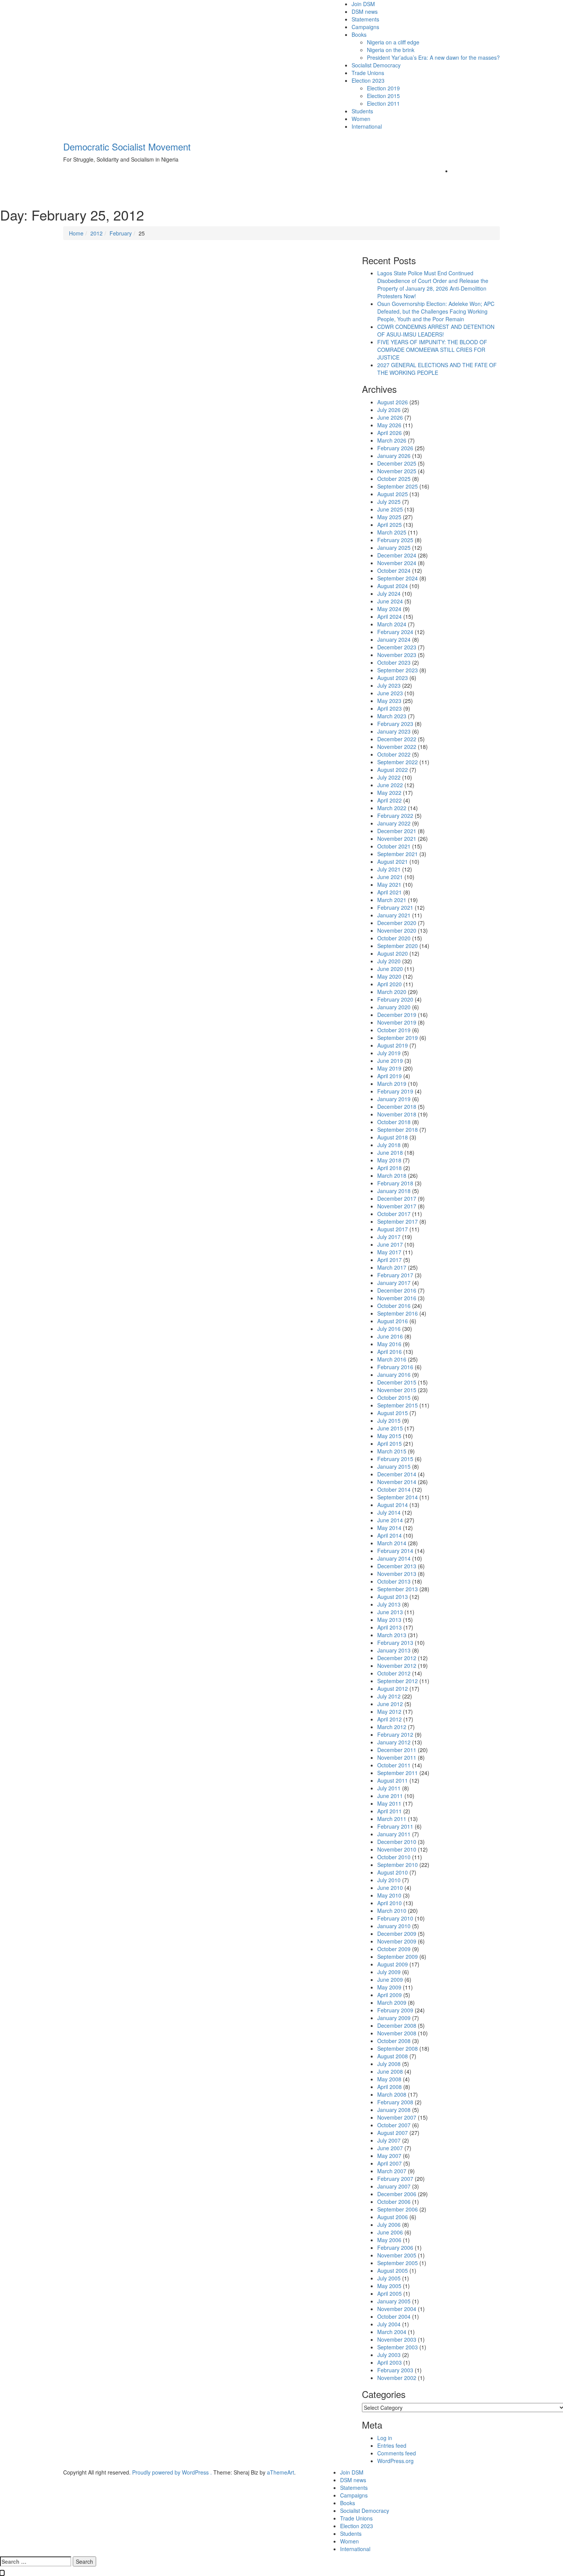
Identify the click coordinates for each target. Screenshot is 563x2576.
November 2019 (397, 1022)
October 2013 (394, 1581)
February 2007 (395, 2179)
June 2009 (390, 1979)
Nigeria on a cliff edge (393, 42)
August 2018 (393, 1137)
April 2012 (390, 1719)
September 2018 (398, 1129)
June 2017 (390, 1244)
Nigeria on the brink (391, 50)
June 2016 (390, 1336)
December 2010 (397, 1842)
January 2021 (394, 915)
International (367, 126)
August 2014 (393, 1505)
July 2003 (389, 2355)
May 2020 (389, 976)
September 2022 (398, 762)
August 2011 (393, 1780)
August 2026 (393, 402)
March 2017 (392, 1267)
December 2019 (397, 1015)
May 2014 (389, 1528)
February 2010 (395, 1918)
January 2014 (394, 1558)
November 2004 (397, 2309)
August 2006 (393, 2217)
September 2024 (398, 578)
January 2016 (394, 1375)
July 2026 (389, 410)
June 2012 (390, 1704)
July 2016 (389, 1329)
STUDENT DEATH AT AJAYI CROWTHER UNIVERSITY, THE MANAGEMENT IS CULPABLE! (194, 352)
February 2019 (395, 1091)
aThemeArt (281, 2472)
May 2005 (389, 2286)
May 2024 (389, 609)
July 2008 (389, 2064)
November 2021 (397, 839)
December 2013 (397, 1566)
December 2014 (397, 1474)
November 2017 (397, 1206)
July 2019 (389, 1053)
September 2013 (398, 1589)
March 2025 (392, 532)
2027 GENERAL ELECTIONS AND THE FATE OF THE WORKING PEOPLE (437, 369)
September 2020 (398, 946)
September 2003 (398, 2347)
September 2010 (398, 1865)
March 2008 (392, 2094)
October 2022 (394, 754)
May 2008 (389, 2079)
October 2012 (394, 1673)
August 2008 (393, 2056)
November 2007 (397, 2117)
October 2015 (394, 1398)
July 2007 (389, 2140)
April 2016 (390, 1352)
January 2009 (394, 2018)
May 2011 (389, 1803)
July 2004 (389, 2324)
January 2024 (394, 639)
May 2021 (389, 884)
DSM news (365, 11)
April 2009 (390, 1995)
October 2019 (394, 1030)
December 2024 (397, 555)
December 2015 (397, 1382)
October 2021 (394, 846)
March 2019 (392, 1084)
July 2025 (389, 502)
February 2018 (395, 1183)
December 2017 (397, 1198)
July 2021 (389, 869)
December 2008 (397, 2025)
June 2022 (390, 785)
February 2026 (395, 448)
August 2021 (393, 861)
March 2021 (392, 900)
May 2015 (389, 1436)
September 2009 (398, 1957)
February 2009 (395, 2010)
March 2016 (392, 1359)
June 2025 (390, 509)
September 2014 (398, 1497)
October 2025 (394, 479)
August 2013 (393, 1597)
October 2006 (394, 2202)
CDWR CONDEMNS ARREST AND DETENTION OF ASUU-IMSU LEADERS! (436, 330)
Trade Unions (368, 73)
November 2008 (397, 2033)
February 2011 (395, 1826)
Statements (365, 19)
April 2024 (390, 616)
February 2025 (395, 540)
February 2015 (395, 1459)
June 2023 (390, 693)
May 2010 (389, 1895)
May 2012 (389, 1711)
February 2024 (395, 632)
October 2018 (394, 1122)
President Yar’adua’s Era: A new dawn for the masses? (433, 57)
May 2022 (389, 793)
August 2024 (393, 586)
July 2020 (389, 961)
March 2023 (392, 716)
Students (362, 111)
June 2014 (390, 1520)
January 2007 (394, 2186)
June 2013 (390, 1612)
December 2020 (397, 923)
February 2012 (395, 1734)
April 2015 (390, 1443)
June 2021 (390, 877)
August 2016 (393, 1321)
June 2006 (390, 2232)
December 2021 (397, 831)
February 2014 (395, 1551)
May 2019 (389, 1068)
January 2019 (394, 1099)
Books (359, 34)
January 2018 (394, 1191)
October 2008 (394, 2041)
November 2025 (397, 471)
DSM (80, 328)
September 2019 (398, 1038)
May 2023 (389, 701)
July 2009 (389, 1972)
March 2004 (392, 2332)
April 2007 (390, 2163)
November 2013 (397, 1574)
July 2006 (389, 2225)
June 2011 (390, 1796)
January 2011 (394, 1834)
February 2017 (395, 1275)
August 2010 (393, 1872)
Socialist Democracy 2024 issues (124, 187)
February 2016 (395, 1367)
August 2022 (393, 770)
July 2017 (389, 1237)
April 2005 (390, 2293)
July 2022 (389, 777)
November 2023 (397, 655)
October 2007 (394, 2125)
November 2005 (397, 2255)
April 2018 (390, 1168)
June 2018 (390, 1152)
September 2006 (398, 2209)
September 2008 (398, 2048)
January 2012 (394, 1742)
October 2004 (394, 2316)
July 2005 (389, 2278)
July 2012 (389, 1696)
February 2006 (395, 2247)
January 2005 (394, 2301)
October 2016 (394, 1306)
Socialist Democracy (376, 65)
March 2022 (392, 808)
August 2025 (393, 494)
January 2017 (394, 1283)
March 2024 (392, 624)
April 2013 (390, 1627)
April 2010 (390, 1903)
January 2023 (394, 731)
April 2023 (390, 708)
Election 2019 (383, 88)
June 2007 (390, 2148)
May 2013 (389, 1620)
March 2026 (392, 440)
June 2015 (390, 1428)
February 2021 (395, 907)
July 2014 (389, 1512)
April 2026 (390, 433)
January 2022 (394, 823)
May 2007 (389, 2156)
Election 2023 (368, 80)
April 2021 (390, 892)
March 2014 (392, 1543)
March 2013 (392, 1635)
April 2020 (390, 984)
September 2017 (398, 1221)
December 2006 (397, 2194)
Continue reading (96, 409)
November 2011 (397, 1757)
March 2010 (392, 1911)
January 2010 (394, 1926)
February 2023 (395, 724)
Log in (385, 2438)
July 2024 (389, 593)
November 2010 (397, 1849)
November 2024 (397, 563)
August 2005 (393, 2270)
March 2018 (392, 1175)
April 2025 (390, 525)
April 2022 (390, 800)
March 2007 (392, 2171)
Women (361, 119)
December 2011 (397, 1750)
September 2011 (398, 1773)
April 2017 (390, 1260)
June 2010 (390, 1888)
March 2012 (392, 1727)
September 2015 (398, 1405)
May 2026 (389, 425)
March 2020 (392, 992)
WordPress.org (395, 2461)
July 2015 (389, 1420)
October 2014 (394, 1489)
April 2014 (390, 1535)
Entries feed (392, 2445)
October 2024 (394, 570)
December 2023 (397, 647)
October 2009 (394, 1949)
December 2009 (397, 1934)
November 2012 (397, 1666)
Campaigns (365, 27)
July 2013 (389, 1604)
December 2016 (397, 1290)
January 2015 (394, 1466)
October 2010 (394, 1857)
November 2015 (397, 1390)
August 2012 (393, 1688)
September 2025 (398, 486)
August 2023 (393, 678)
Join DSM (363, 4)
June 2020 (390, 969)
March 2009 (392, 2002)
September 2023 (398, 670)
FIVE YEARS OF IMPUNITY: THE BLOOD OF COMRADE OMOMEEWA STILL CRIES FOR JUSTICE (432, 350)
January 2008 (394, 2110)
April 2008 (390, 2087)
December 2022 (397, 739)
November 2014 (397, 1482)
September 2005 (398, 2263)
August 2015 (393, 1413)
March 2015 (392, 1451)
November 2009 (397, 1941)
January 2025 (394, 548)
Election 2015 (383, 96)
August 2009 (393, 1964)
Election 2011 (383, 103)
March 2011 (392, 1819)
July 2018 (389, 1145)
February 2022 (395, 816)
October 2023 (394, 662)
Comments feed (397, 2453)
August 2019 (393, 1045)
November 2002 (397, 2378)
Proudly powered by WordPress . (172, 2472)
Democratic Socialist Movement (127, 146)
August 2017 (393, 1229)
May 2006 (389, 2240)
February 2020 (395, 999)
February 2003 (395, 2370)
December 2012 (397, 1658)
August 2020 (393, 953)
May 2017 (389, 1252)
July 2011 (389, 1788)
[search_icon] (454, 171)
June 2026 (390, 417)
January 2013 (394, 1650)
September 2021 (398, 854)
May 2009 (389, 1987)
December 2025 (397, 463)
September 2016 (398, 1313)
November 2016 (397, 1298)
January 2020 (394, 1007)
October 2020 (394, 938)
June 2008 (390, 2071)
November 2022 (397, 747)
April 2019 (390, 1076)
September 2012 (398, 1681)
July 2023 (389, 685)
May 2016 (389, 1344)
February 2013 (395, 1643)
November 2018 (397, 1114)
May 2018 (389, 1160)
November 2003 (397, 2339)
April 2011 (390, 1811)
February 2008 (395, 2102)
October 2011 (394, 1765)
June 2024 (390, 601)
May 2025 (389, 517)
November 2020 (397, 930)
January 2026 (394, 456)
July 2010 (389, 1880)
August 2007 (393, 2133)
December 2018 (397, 1107)
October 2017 (394, 1214)
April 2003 (390, 2362)
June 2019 (390, 1061)
